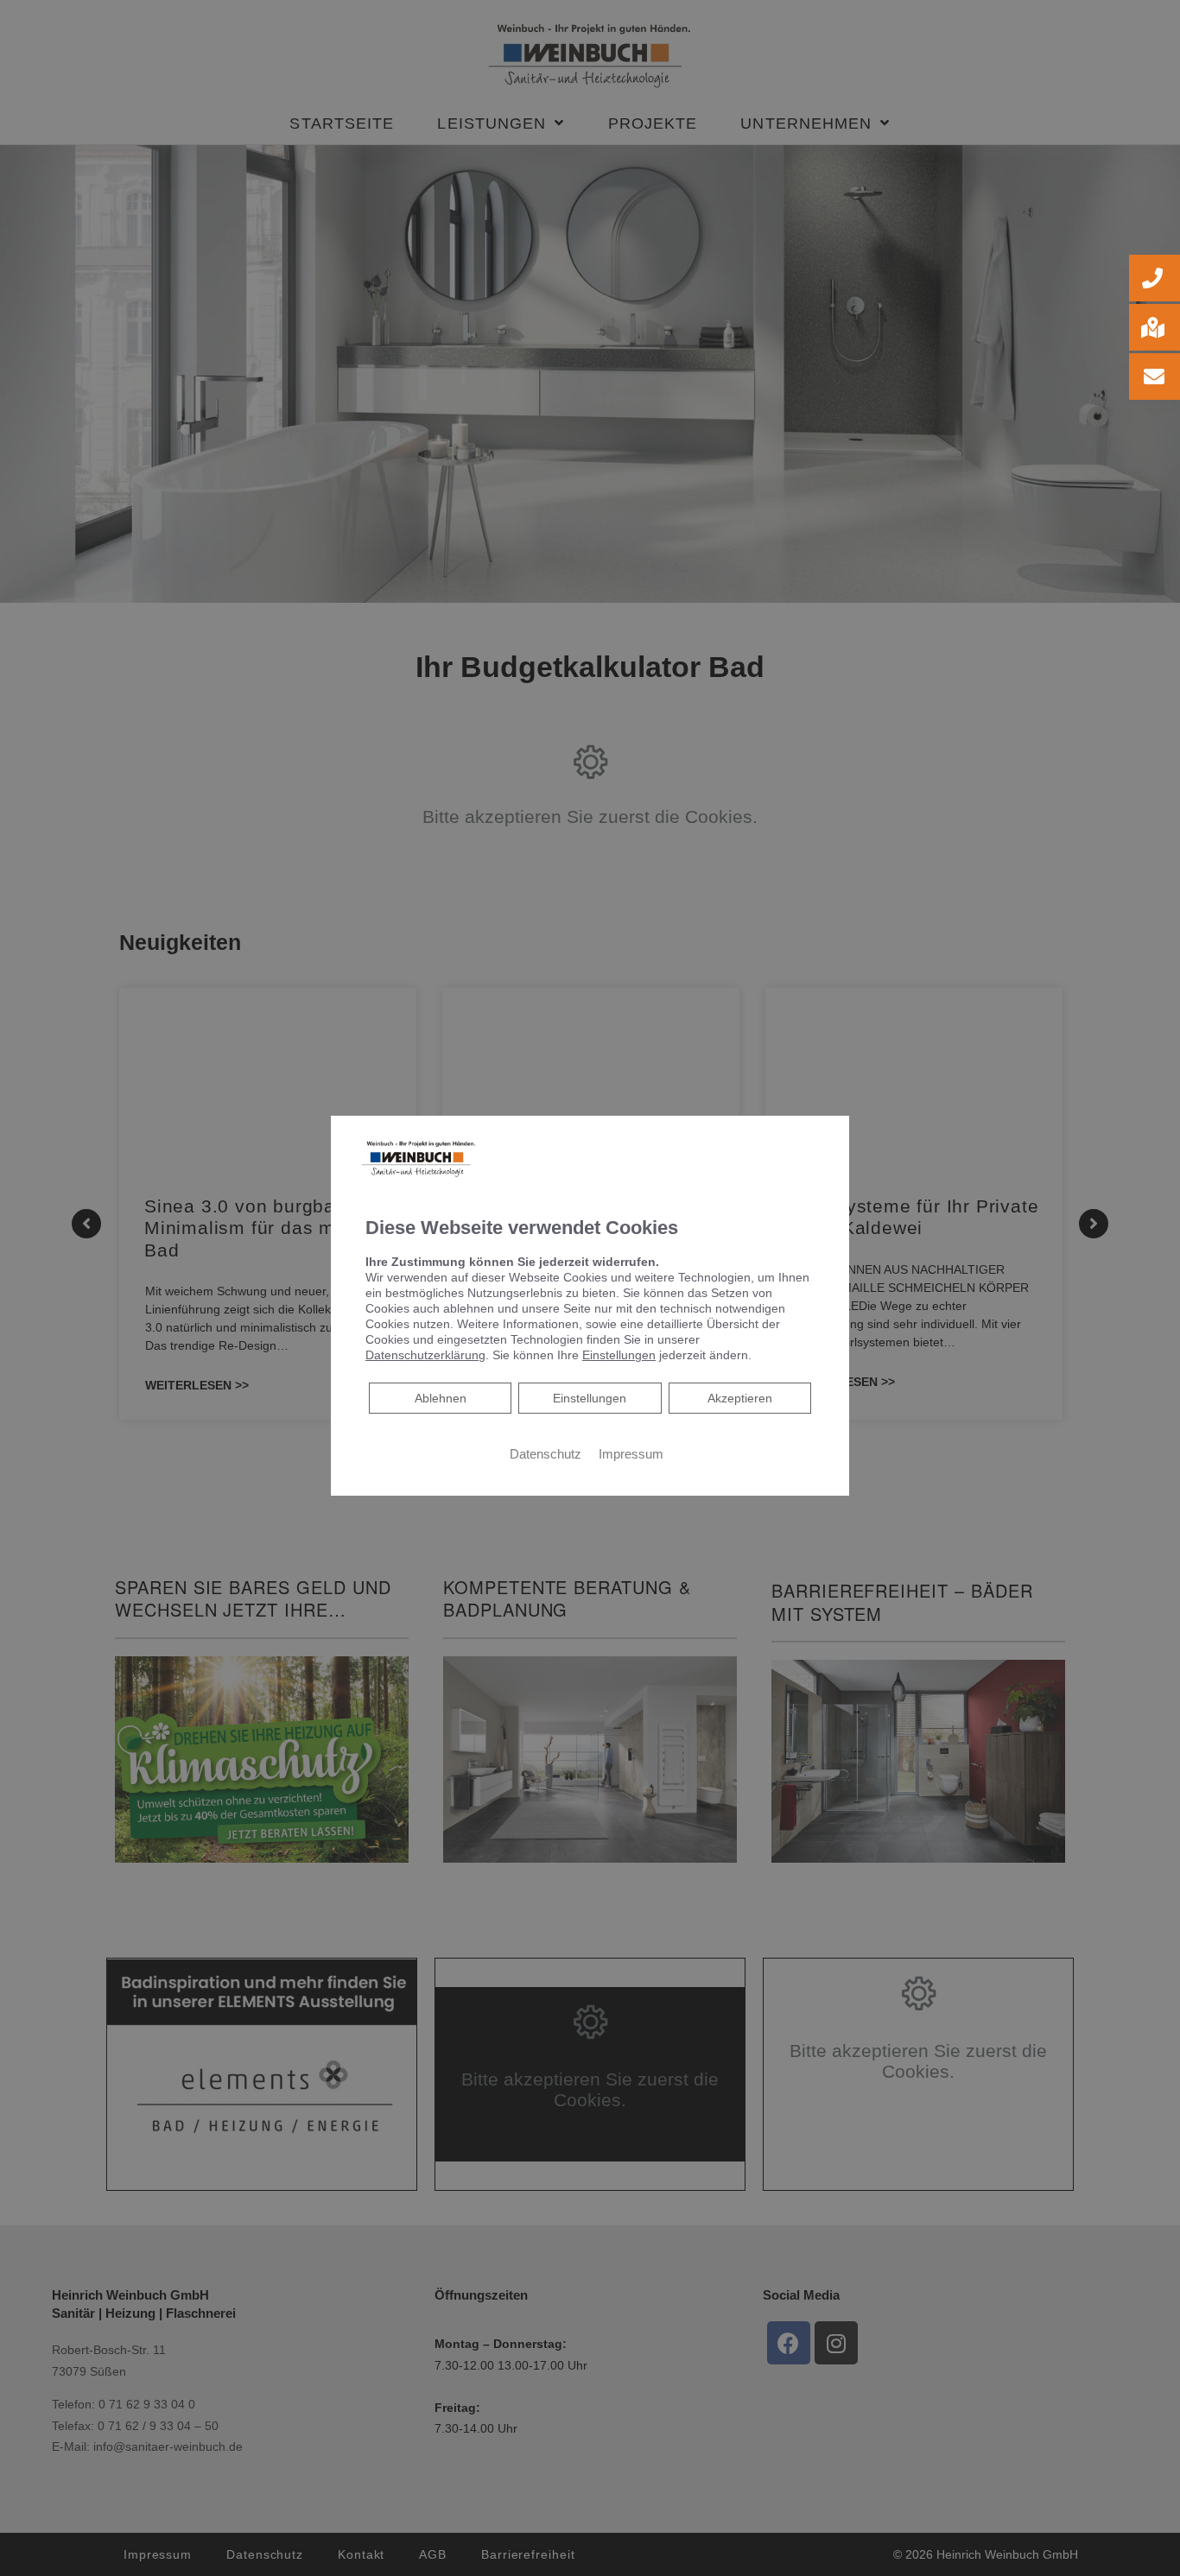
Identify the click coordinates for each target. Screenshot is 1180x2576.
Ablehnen (440, 1397)
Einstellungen (590, 1397)
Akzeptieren (740, 1397)
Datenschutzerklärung (425, 1354)
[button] (1155, 278)
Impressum (631, 1453)
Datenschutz (546, 1453)
